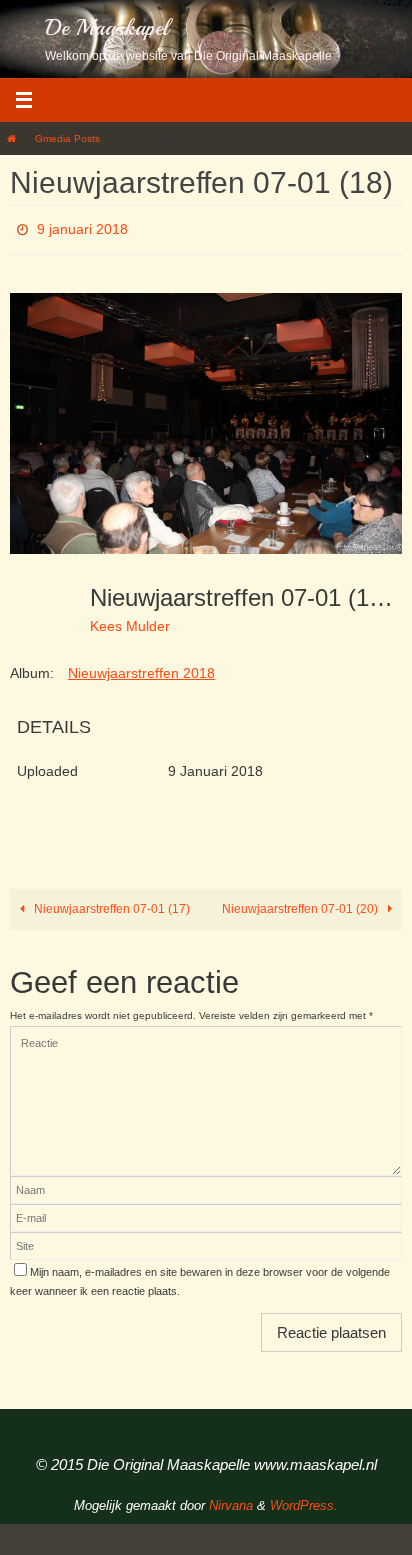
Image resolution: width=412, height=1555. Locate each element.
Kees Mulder (130, 620)
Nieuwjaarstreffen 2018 (141, 668)
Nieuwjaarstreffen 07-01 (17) (110, 903)
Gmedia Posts (67, 138)
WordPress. (304, 1499)
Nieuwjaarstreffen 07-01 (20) (301, 903)
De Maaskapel (107, 28)
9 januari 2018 (82, 227)
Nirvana (231, 1499)
